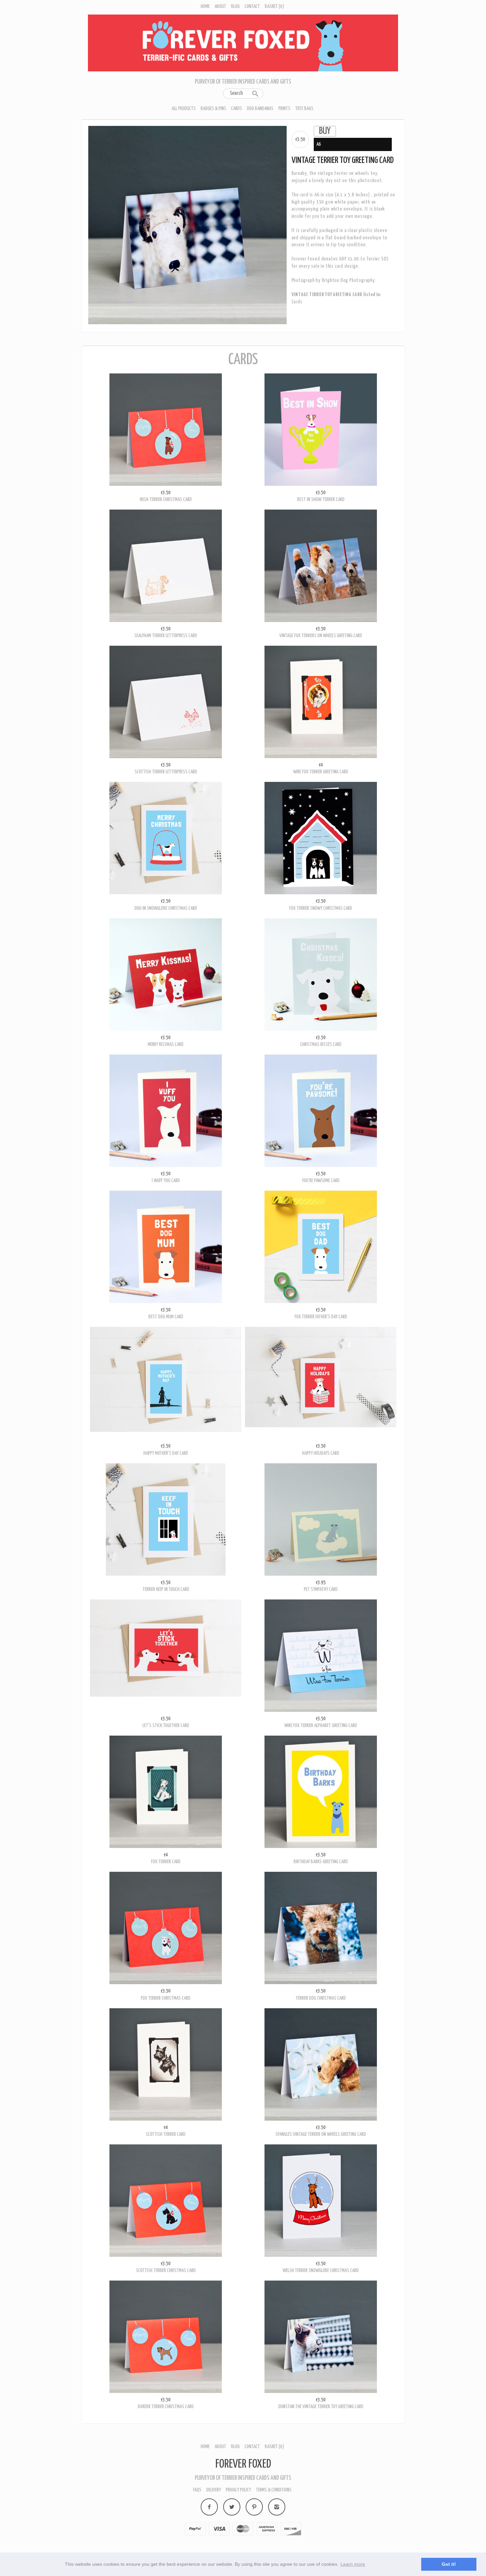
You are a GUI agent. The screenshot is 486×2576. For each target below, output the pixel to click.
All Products (184, 109)
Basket (274, 6)
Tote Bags (304, 109)
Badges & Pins (213, 109)
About (220, 6)
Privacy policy (238, 2490)
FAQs (197, 2490)
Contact (252, 6)
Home (205, 6)
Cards (237, 109)
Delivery (214, 2490)
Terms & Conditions (274, 2490)
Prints (284, 109)
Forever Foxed (243, 2464)
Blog (235, 6)
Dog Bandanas (260, 109)
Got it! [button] (449, 2564)
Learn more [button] (353, 2564)
